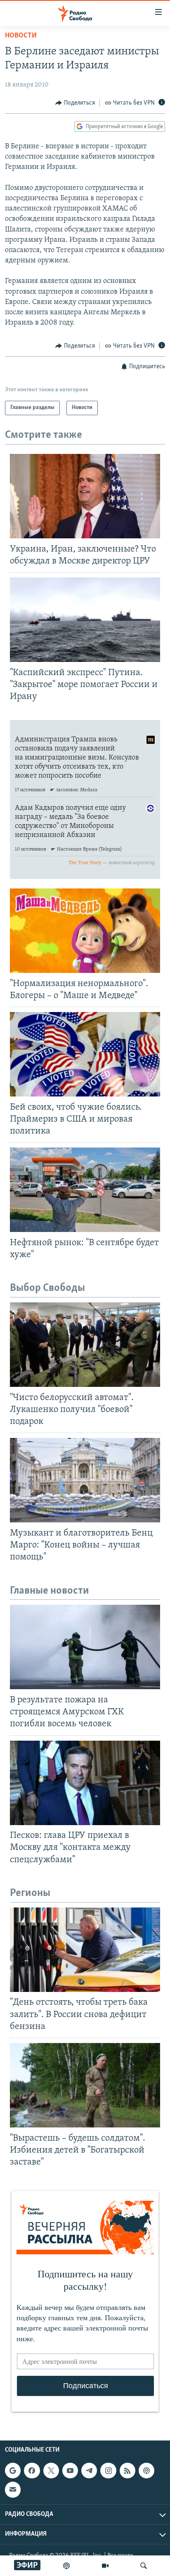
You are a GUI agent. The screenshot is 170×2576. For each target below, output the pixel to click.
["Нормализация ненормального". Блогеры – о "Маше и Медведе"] (85, 931)
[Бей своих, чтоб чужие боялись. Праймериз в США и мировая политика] (85, 1054)
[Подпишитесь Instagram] (108, 2471)
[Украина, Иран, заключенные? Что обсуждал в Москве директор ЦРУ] (85, 496)
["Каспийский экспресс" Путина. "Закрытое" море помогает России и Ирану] (85, 620)
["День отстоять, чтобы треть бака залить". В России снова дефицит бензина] (85, 1950)
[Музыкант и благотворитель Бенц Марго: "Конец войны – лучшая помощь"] (85, 1480)
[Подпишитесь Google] (13, 2471)
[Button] (75, 103)
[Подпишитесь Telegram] (89, 2471)
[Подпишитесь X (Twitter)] (51, 2471)
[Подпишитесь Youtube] (70, 2471)
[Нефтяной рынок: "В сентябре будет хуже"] (85, 1190)
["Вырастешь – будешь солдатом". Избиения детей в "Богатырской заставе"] (85, 2085)
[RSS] (127, 2471)
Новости (21, 36)
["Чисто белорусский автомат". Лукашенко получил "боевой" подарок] (85, 1345)
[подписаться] (13, 2490)
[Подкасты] (146, 2471)
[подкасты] (66, 2566)
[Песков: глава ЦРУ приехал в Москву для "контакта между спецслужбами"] (85, 1783)
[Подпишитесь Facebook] (32, 2471)
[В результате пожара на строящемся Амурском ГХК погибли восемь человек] (85, 1647)
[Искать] (144, 2566)
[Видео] (105, 2566)
